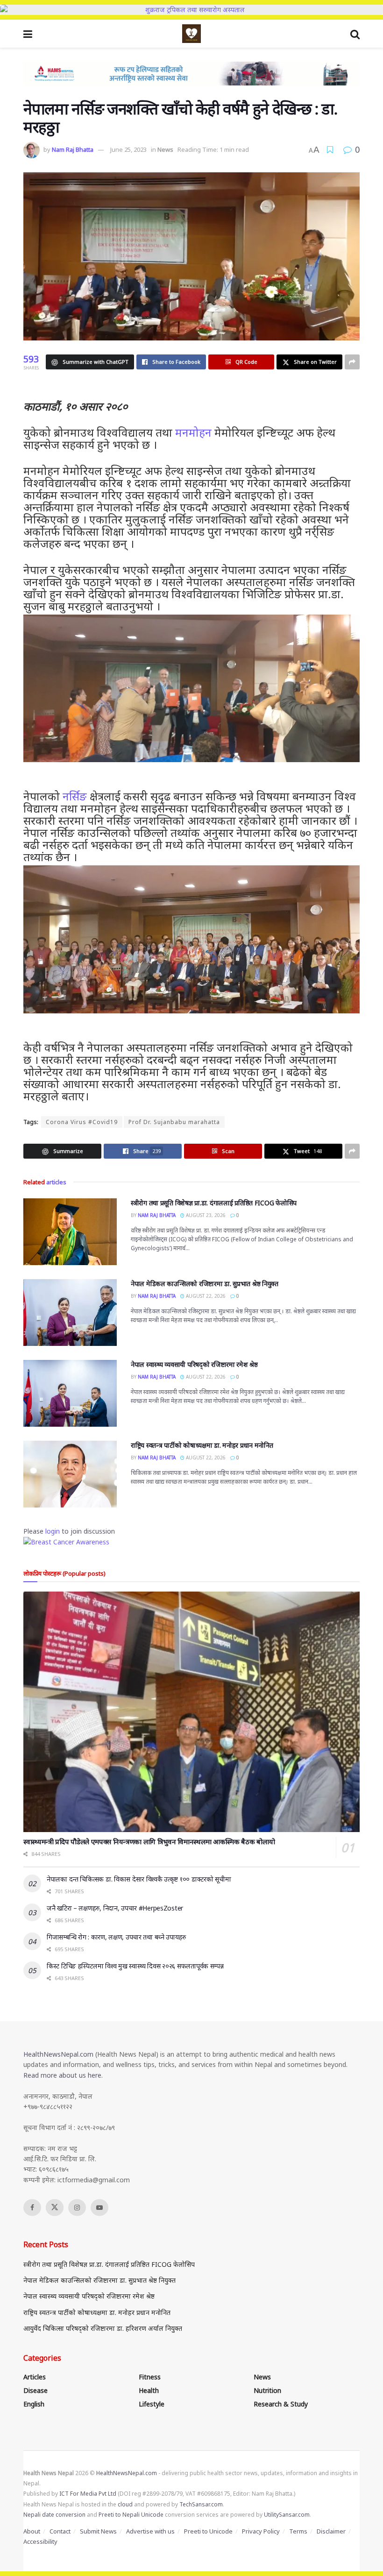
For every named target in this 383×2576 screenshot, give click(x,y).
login (53, 1531)
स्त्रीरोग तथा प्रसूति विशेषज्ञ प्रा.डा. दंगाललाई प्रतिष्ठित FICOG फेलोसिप (214, 1203)
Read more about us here (62, 2075)
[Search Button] (355, 34)
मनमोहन (193, 432)
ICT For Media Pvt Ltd (88, 2494)
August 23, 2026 (205, 1215)
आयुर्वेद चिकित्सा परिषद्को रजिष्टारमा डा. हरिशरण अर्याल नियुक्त (103, 2328)
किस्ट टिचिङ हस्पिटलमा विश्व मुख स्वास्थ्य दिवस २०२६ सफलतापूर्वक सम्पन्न (135, 1966)
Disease (35, 2390)
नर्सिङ (75, 796)
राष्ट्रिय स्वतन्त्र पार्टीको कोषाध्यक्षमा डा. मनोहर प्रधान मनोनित (202, 1445)
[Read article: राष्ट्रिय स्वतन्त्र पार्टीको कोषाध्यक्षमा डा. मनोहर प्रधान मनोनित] (70, 1474)
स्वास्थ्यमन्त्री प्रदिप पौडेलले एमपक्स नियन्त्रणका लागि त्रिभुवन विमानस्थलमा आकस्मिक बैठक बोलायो (149, 1841)
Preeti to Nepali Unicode (131, 2515)
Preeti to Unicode (208, 2531)
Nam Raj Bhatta (73, 149)
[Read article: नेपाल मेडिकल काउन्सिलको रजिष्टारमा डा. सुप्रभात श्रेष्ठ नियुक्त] (70, 1313)
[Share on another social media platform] (352, 362)
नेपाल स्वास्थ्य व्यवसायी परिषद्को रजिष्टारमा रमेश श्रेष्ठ (194, 1364)
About (32, 2531)
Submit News (98, 2531)
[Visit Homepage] (191, 34)
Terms (298, 2531)
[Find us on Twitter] (55, 2208)
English (34, 2404)
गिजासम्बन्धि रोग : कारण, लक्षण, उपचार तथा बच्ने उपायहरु (116, 1937)
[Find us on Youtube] (99, 2208)
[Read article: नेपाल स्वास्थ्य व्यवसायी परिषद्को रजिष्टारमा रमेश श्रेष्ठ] (70, 1393)
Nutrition (267, 2390)
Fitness (150, 2377)
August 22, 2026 (205, 1296)
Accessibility (40, 2541)
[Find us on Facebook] (32, 2208)
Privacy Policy (261, 2531)
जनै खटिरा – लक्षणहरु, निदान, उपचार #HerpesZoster (115, 1908)
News (165, 149)
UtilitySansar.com (287, 2515)
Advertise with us (150, 2531)
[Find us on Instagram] (77, 2208)
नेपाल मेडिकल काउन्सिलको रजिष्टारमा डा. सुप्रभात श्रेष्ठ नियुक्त (205, 1284)
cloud (125, 2504)
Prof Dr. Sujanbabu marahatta (174, 1122)
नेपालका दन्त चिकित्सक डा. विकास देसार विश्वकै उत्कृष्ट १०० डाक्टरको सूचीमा (139, 1879)
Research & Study (281, 2404)
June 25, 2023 (128, 149)
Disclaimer (331, 2531)
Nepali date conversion (54, 2515)
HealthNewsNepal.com (58, 2054)
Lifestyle (152, 2404)
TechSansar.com (201, 2504)
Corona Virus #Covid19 (82, 1122)
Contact (60, 2531)
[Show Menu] (28, 34)
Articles (35, 2377)
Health (149, 2390)
